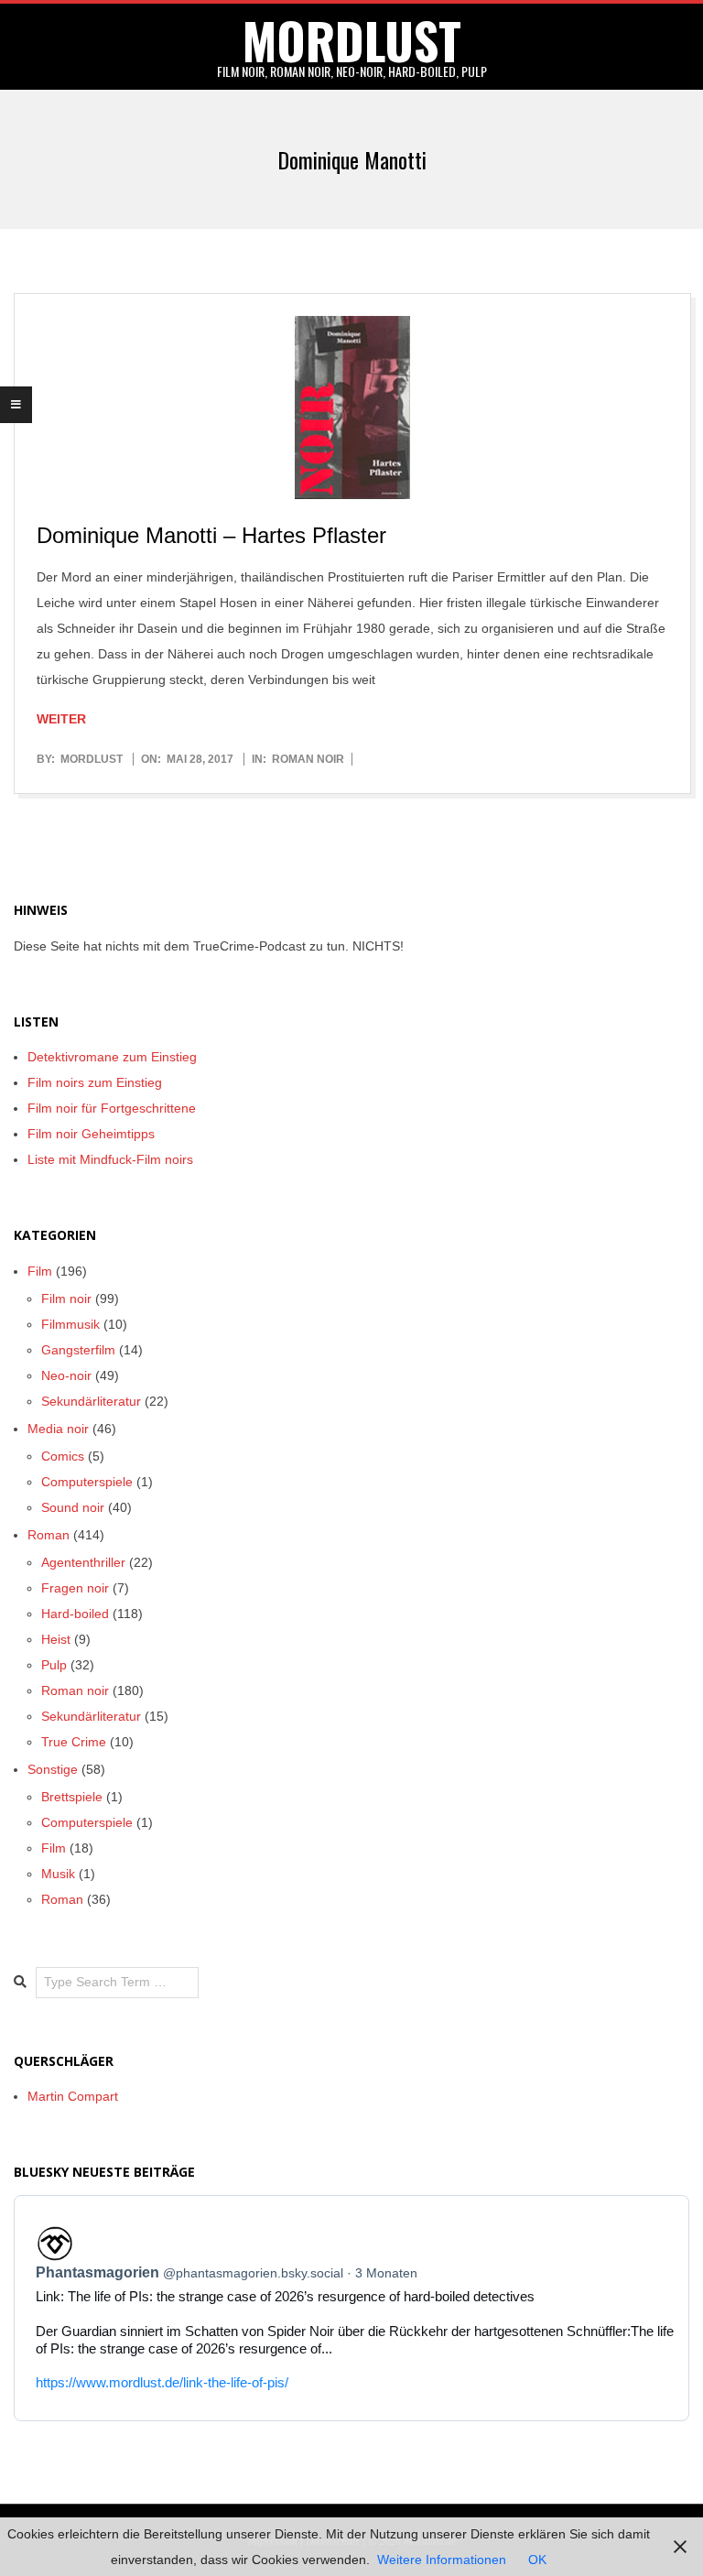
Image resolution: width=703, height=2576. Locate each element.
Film (40, 1271)
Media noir (58, 1429)
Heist (56, 1639)
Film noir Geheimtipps (91, 1134)
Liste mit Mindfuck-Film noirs (110, 1159)
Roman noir (308, 759)
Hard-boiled (75, 1614)
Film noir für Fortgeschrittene (112, 1108)
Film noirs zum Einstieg (95, 1082)
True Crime (74, 1742)
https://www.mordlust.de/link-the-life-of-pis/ (162, 2382)
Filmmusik (70, 1324)
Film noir (66, 1299)
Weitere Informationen (442, 2560)
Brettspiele (72, 1797)
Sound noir (73, 1507)
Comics (63, 1456)
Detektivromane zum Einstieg (112, 1057)
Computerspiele (87, 1482)
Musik (58, 1874)
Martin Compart (73, 2096)
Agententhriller (83, 1562)
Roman (49, 1535)
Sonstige (53, 1769)
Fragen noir (75, 1588)
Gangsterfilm (78, 1350)
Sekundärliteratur (91, 1401)
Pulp (54, 1665)
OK (537, 2560)
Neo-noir (66, 1375)
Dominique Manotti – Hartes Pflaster (211, 535)
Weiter (61, 719)
